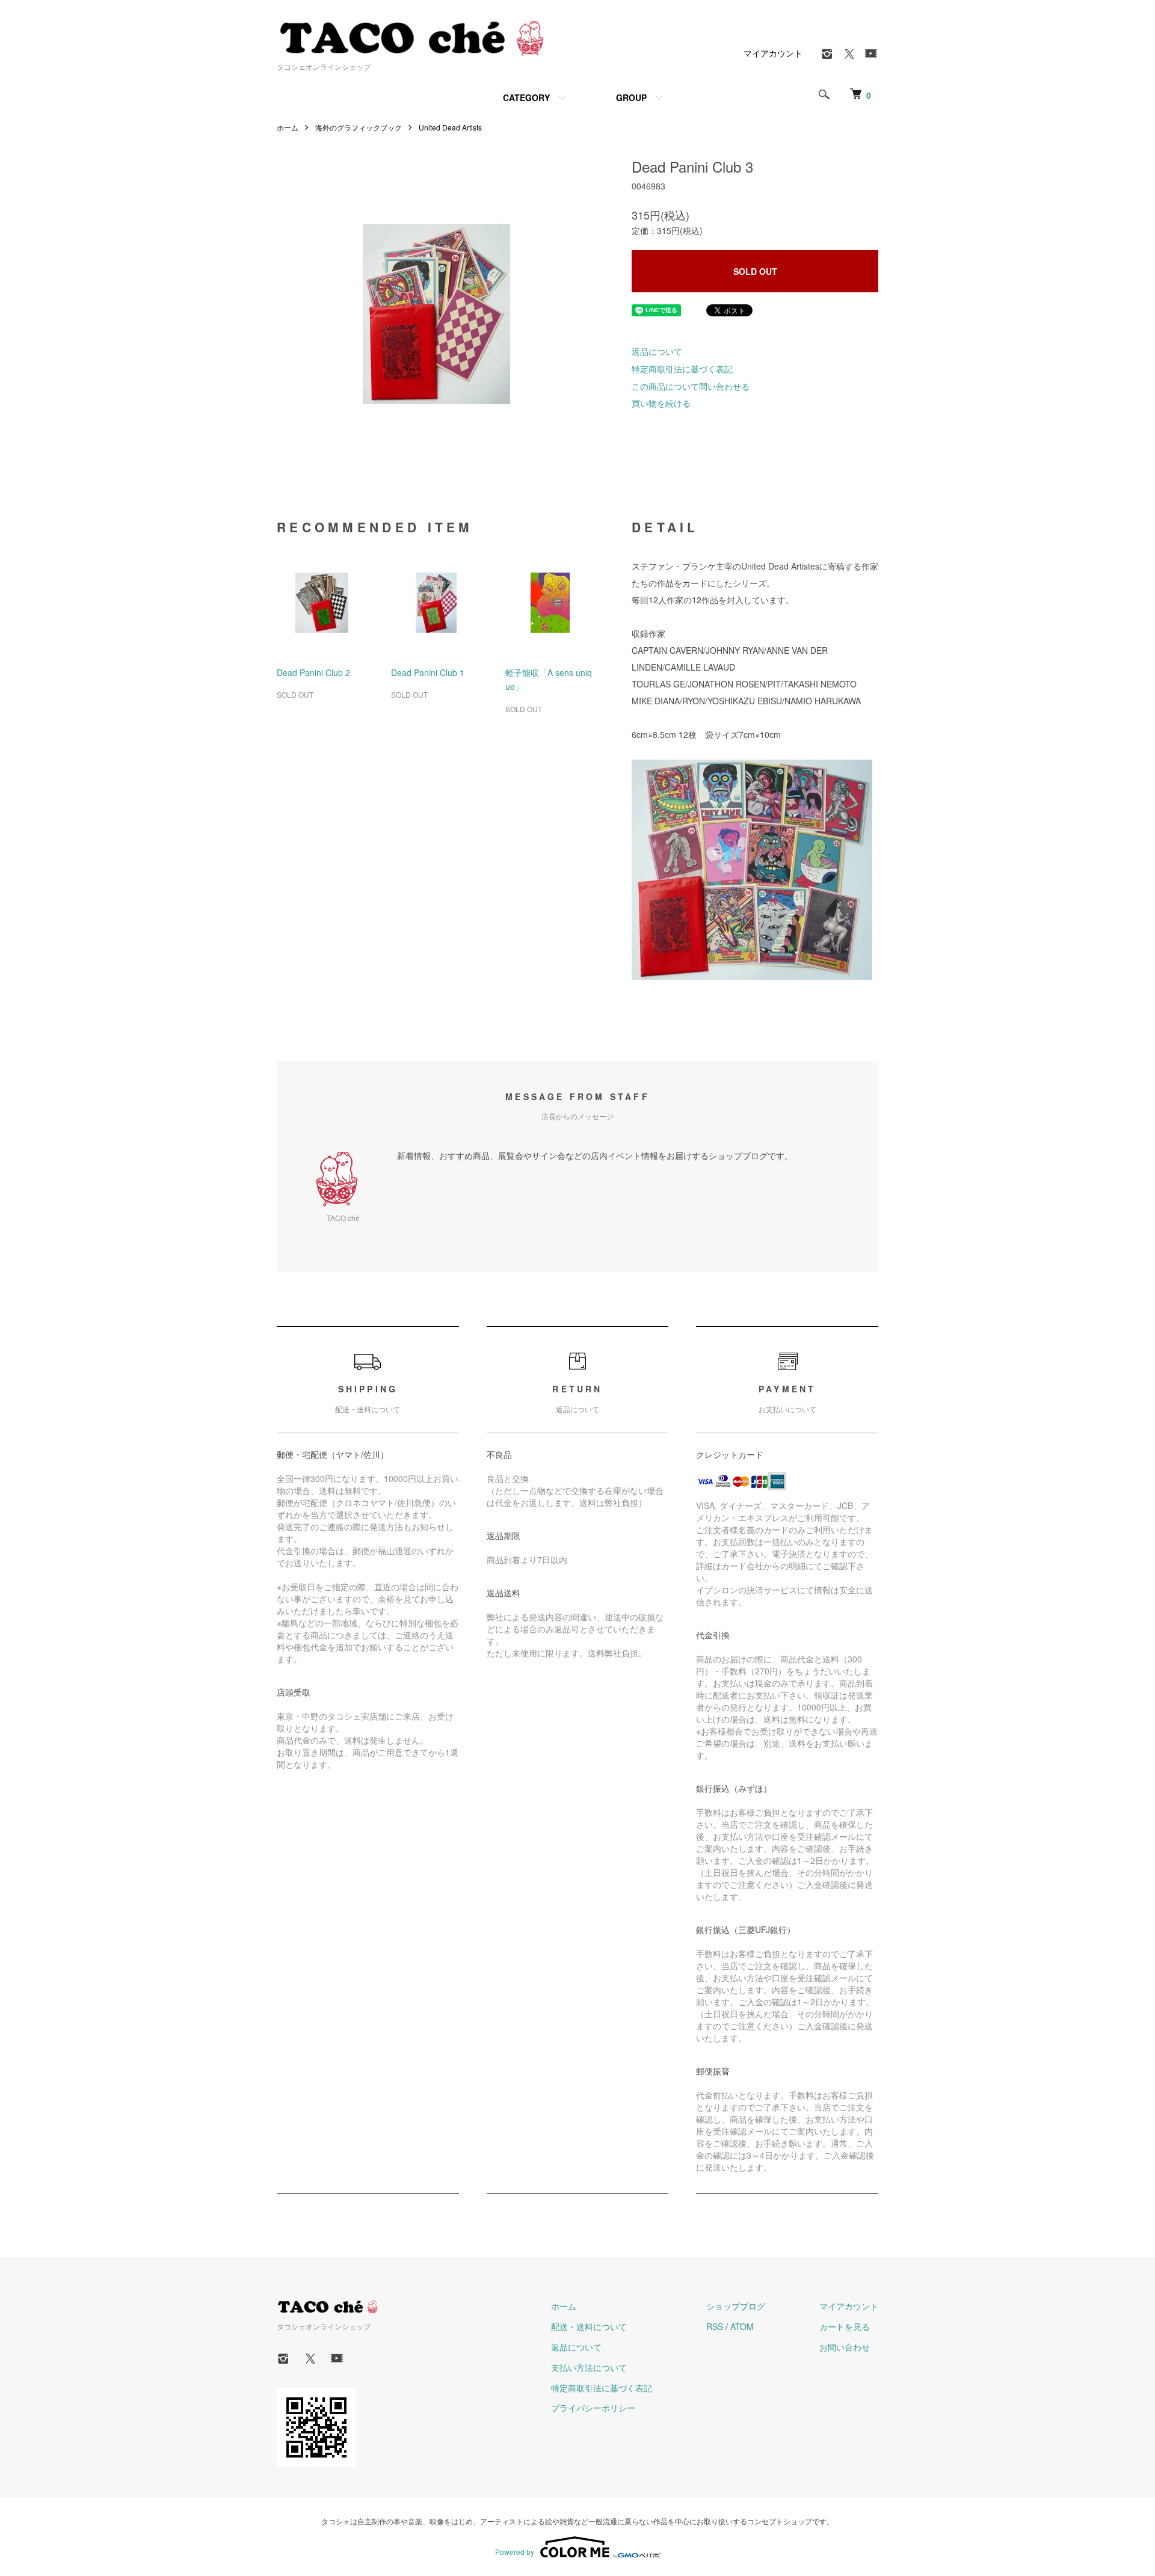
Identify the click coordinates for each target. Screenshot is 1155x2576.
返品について (657, 351)
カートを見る (845, 2326)
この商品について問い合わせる (691, 386)
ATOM (742, 2326)
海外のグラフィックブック (359, 127)
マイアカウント (773, 53)
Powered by (515, 2552)
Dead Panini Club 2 (313, 672)
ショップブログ (736, 2306)
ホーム (288, 127)
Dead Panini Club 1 (428, 672)
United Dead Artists (450, 127)
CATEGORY (526, 97)
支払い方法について (589, 2367)
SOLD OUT (755, 271)
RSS (715, 2326)
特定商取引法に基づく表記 (682, 369)
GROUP (631, 97)
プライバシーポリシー (593, 2408)
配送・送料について (589, 2326)
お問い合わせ (845, 2347)
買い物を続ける (661, 403)
